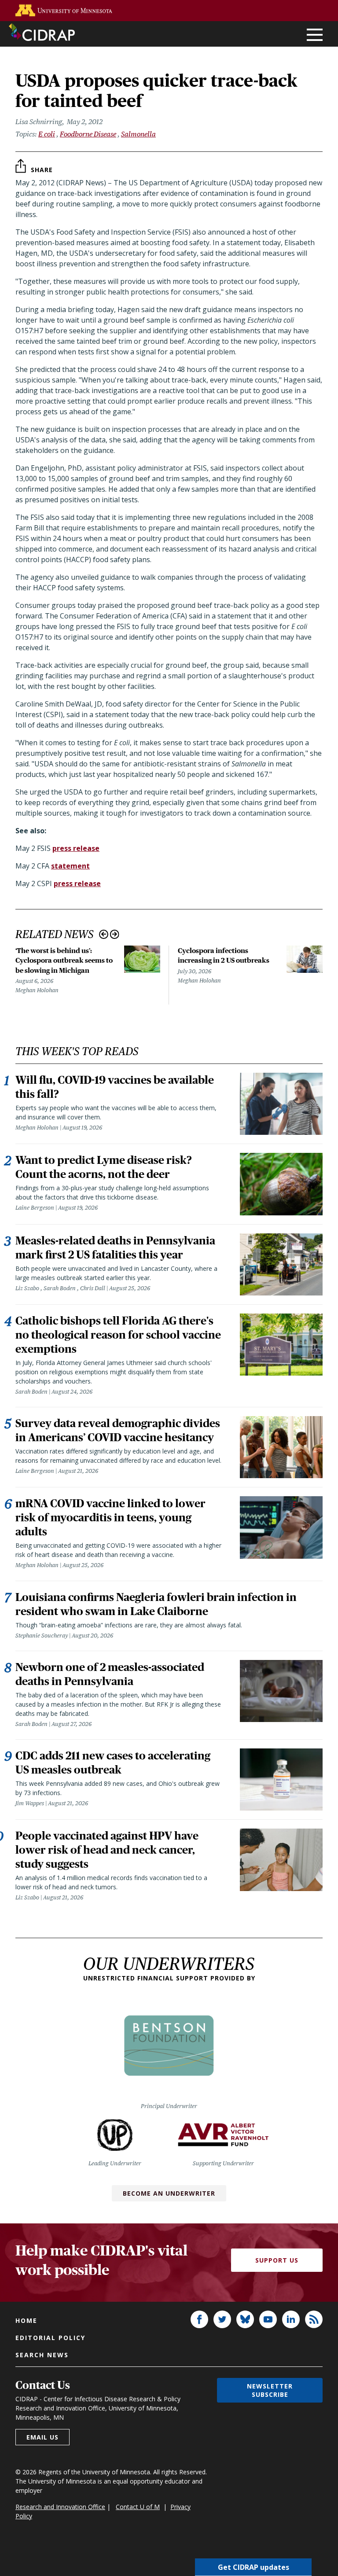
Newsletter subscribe (270, 2390)
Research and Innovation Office (60, 2507)
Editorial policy (50, 2338)
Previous (104, 934)
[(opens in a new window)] (64, 10)
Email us (42, 2437)
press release (76, 848)
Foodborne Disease (88, 134)
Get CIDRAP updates (253, 2567)
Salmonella (138, 134)
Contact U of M (138, 2507)
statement (70, 866)
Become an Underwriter (169, 2193)
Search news (42, 2355)
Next (115, 934)
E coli (47, 134)
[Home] (42, 32)
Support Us (277, 2260)
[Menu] (315, 35)
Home (26, 2320)
